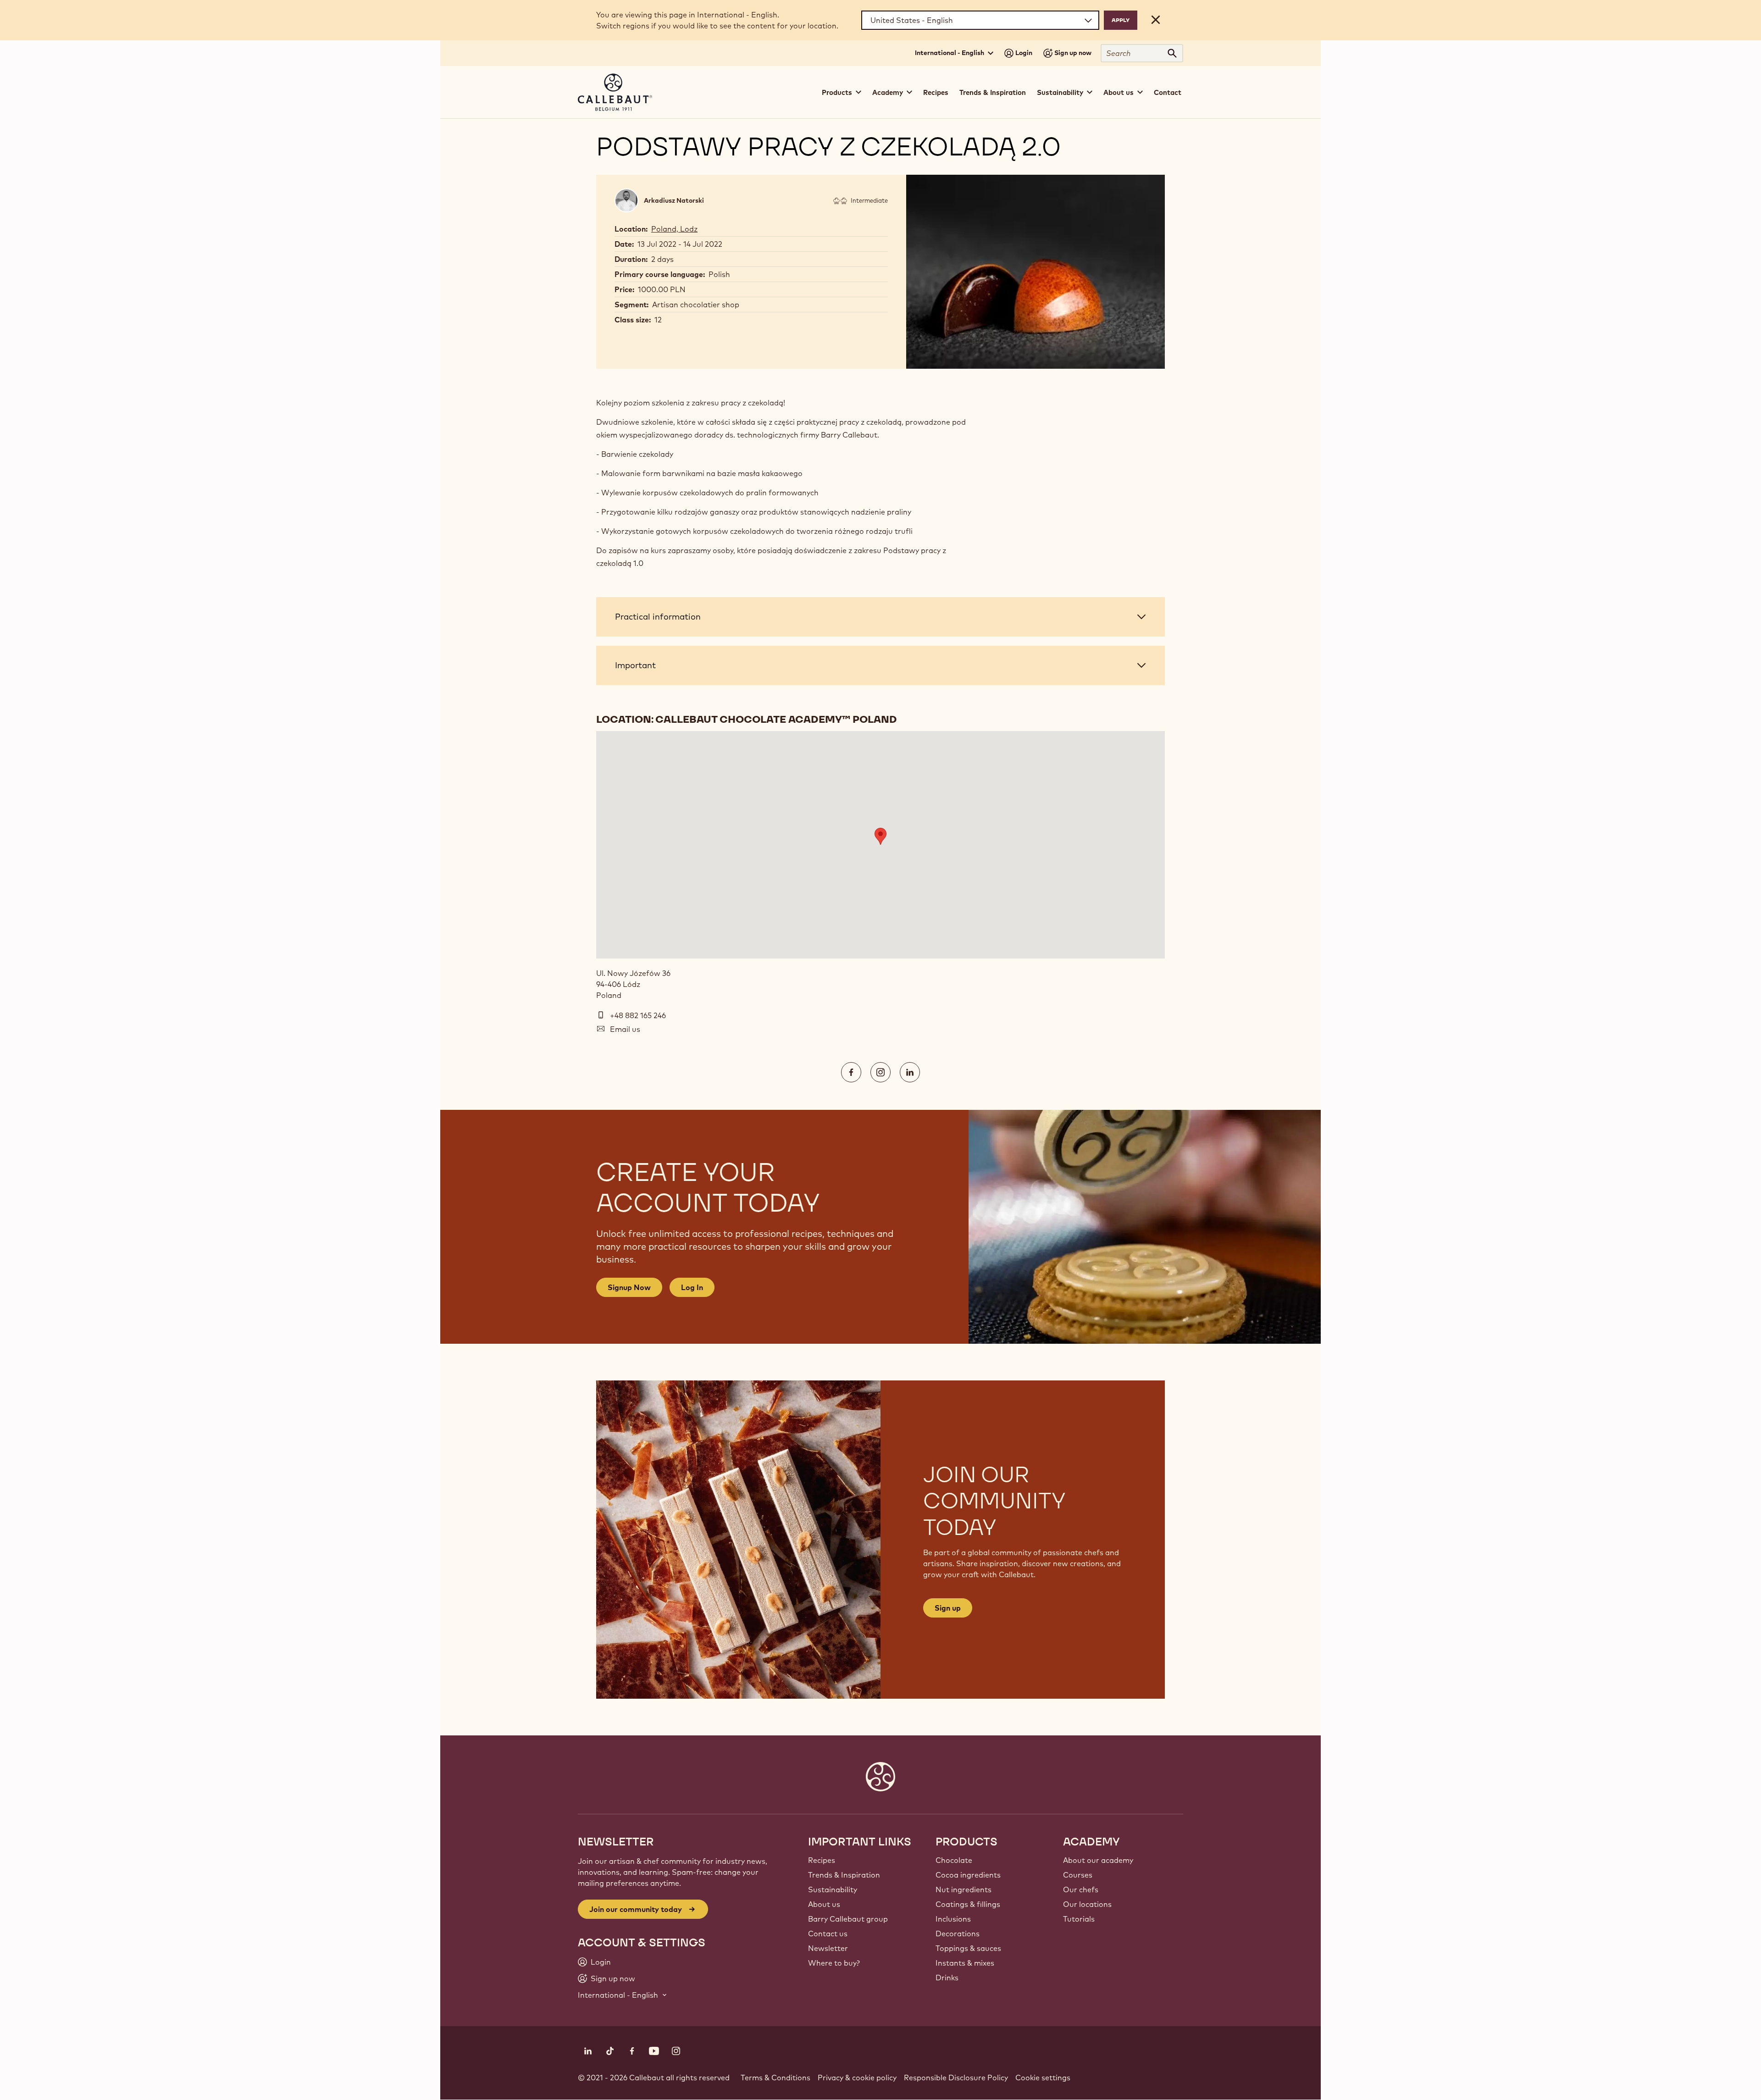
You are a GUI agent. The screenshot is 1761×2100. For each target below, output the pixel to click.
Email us (625, 1029)
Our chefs (1081, 1889)
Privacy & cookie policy (857, 2078)
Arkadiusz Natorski (674, 200)
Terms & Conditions (775, 2078)
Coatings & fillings (968, 1904)
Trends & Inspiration (993, 92)
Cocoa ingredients (968, 1875)
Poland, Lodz (674, 229)
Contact (1168, 92)
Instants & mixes (965, 1963)
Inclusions (953, 1919)
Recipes (936, 92)
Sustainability (833, 1889)
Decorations (958, 1934)
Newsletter (828, 1948)
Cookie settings (1043, 2078)
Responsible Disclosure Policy (956, 2078)
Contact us (828, 1934)
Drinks (947, 1978)
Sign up (948, 1608)
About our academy (1098, 1860)
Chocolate (954, 1860)
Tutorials (1079, 1919)
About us (824, 1904)
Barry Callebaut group (848, 1919)
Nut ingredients (964, 1889)
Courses (1078, 1875)
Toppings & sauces (968, 1948)
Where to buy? (834, 1963)
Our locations (1087, 1904)
